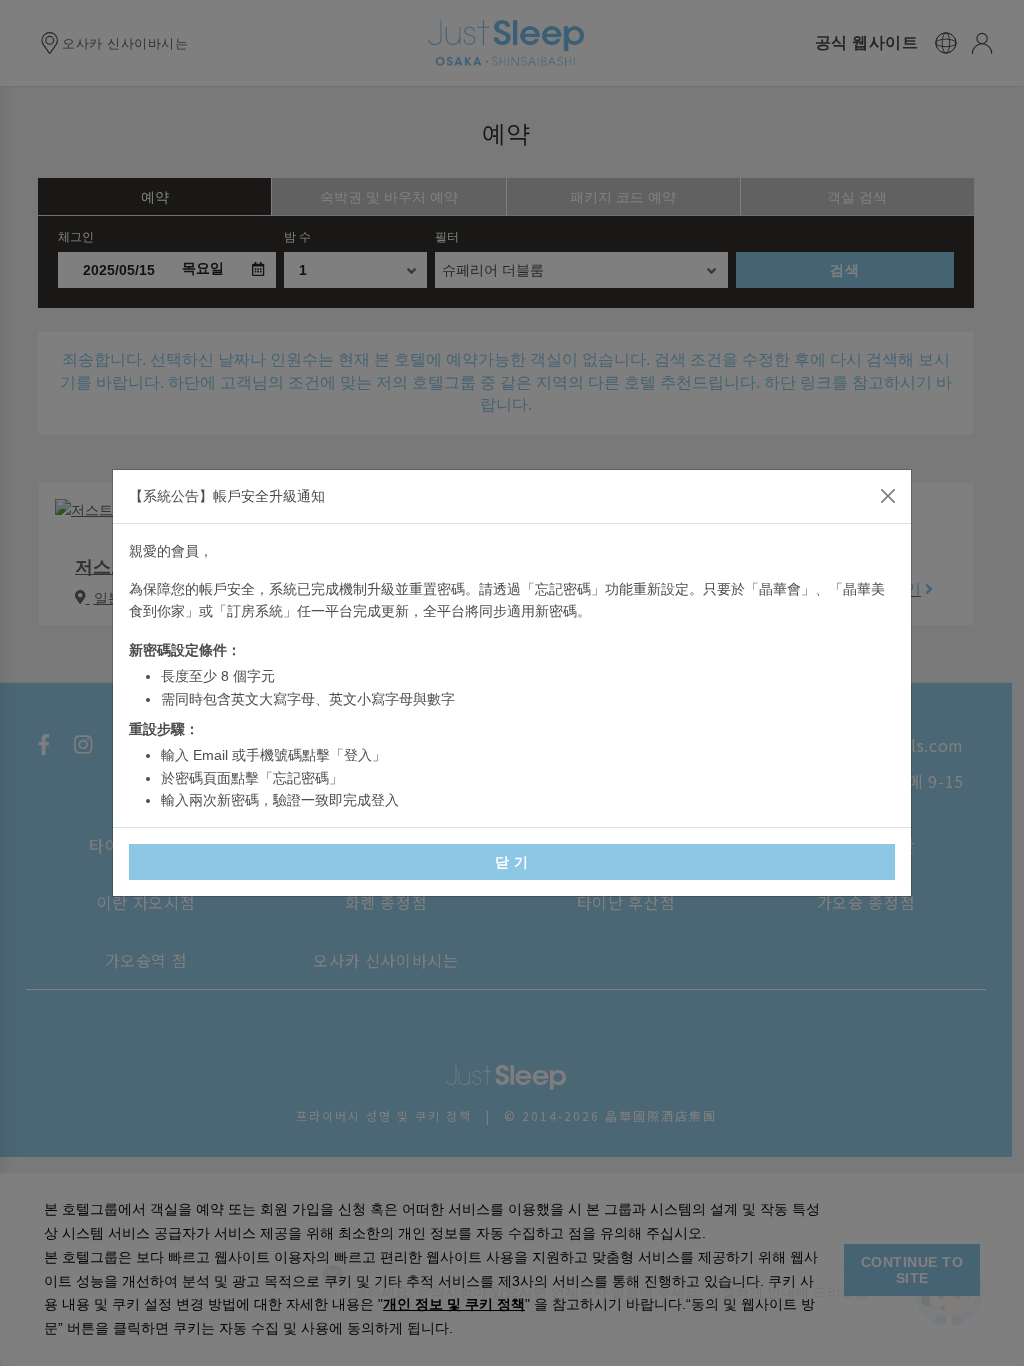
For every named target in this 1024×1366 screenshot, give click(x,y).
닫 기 (512, 862)
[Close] (888, 496)
